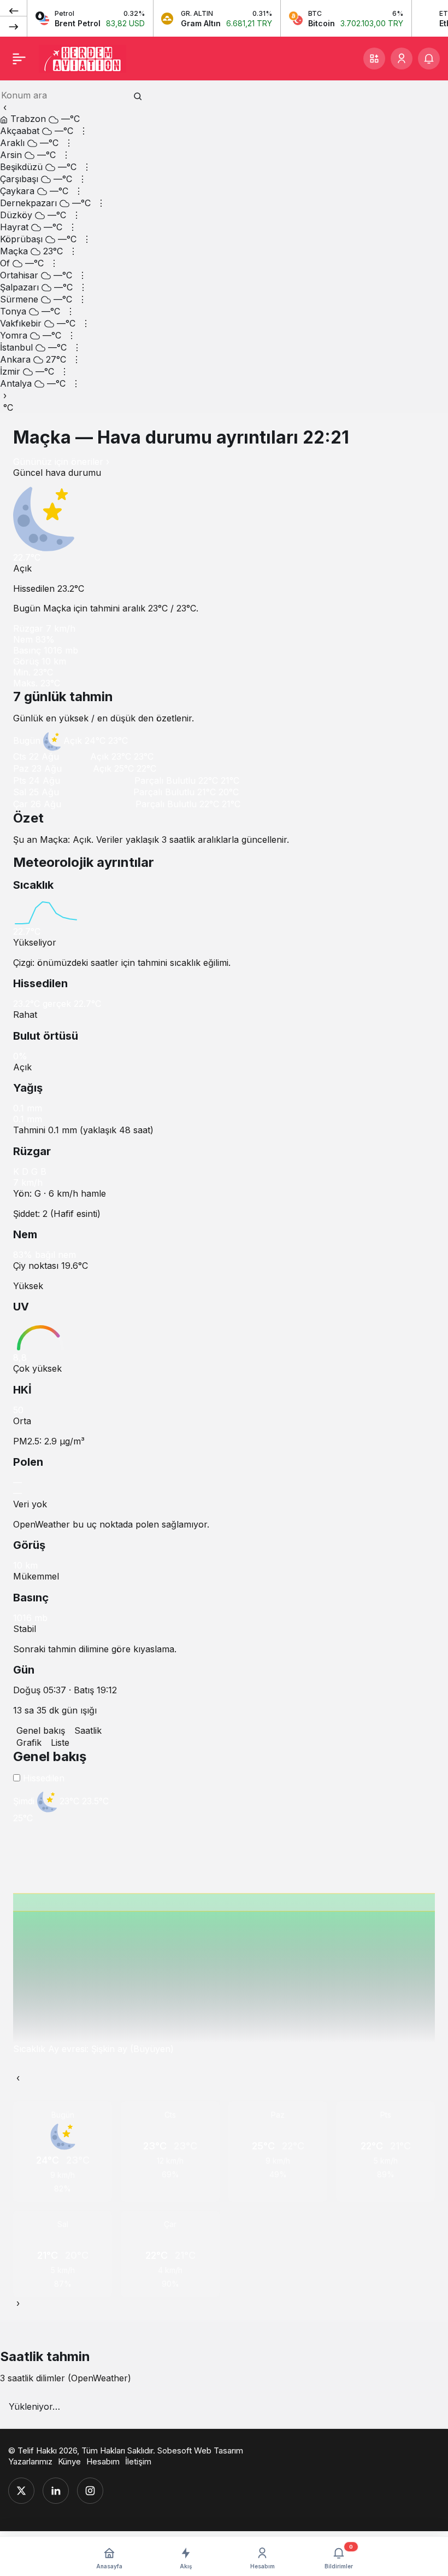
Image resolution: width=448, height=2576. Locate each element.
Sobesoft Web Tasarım (200, 2450)
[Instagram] (90, 2491)
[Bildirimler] (429, 59)
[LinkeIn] (56, 2491)
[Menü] (19, 59)
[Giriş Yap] (402, 59)
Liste (60, 1742)
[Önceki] (14, 10)
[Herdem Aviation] (82, 57)
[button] (374, 59)
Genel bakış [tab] (41, 1730)
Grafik (29, 1742)
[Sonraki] (14, 26)
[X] (21, 2491)
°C (8, 407)
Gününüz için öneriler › (61, 462)
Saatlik (88, 1730)
